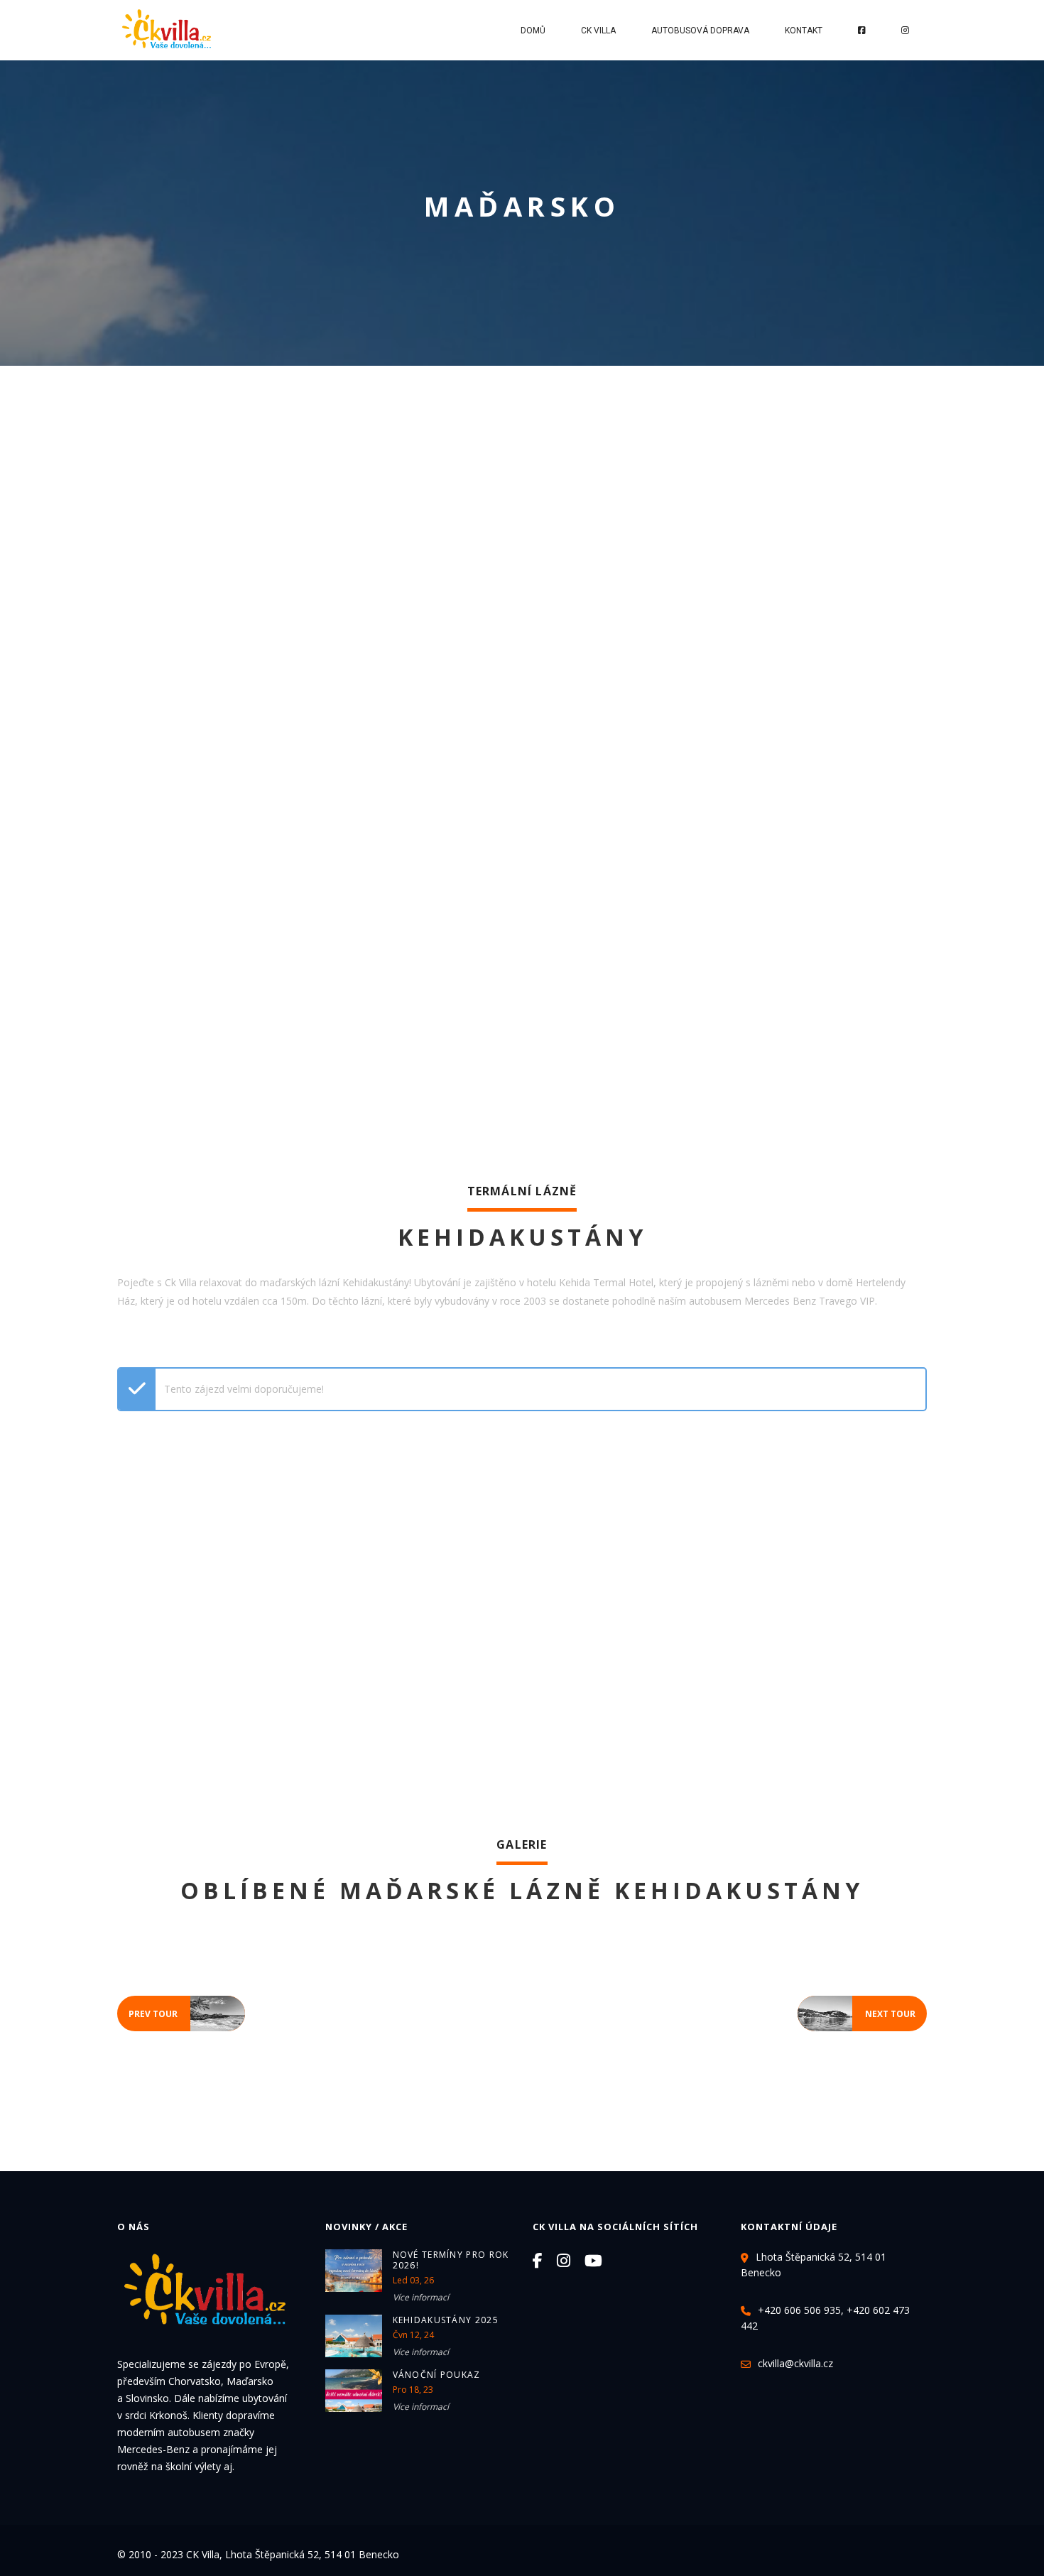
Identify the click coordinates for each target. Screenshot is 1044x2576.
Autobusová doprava (700, 31)
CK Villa (598, 31)
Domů (533, 31)
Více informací (421, 2297)
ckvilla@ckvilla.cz (795, 2363)
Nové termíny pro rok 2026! (451, 2260)
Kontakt (804, 31)
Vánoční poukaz (437, 2375)
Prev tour (187, 2010)
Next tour (857, 2010)
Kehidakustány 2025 (446, 2320)
